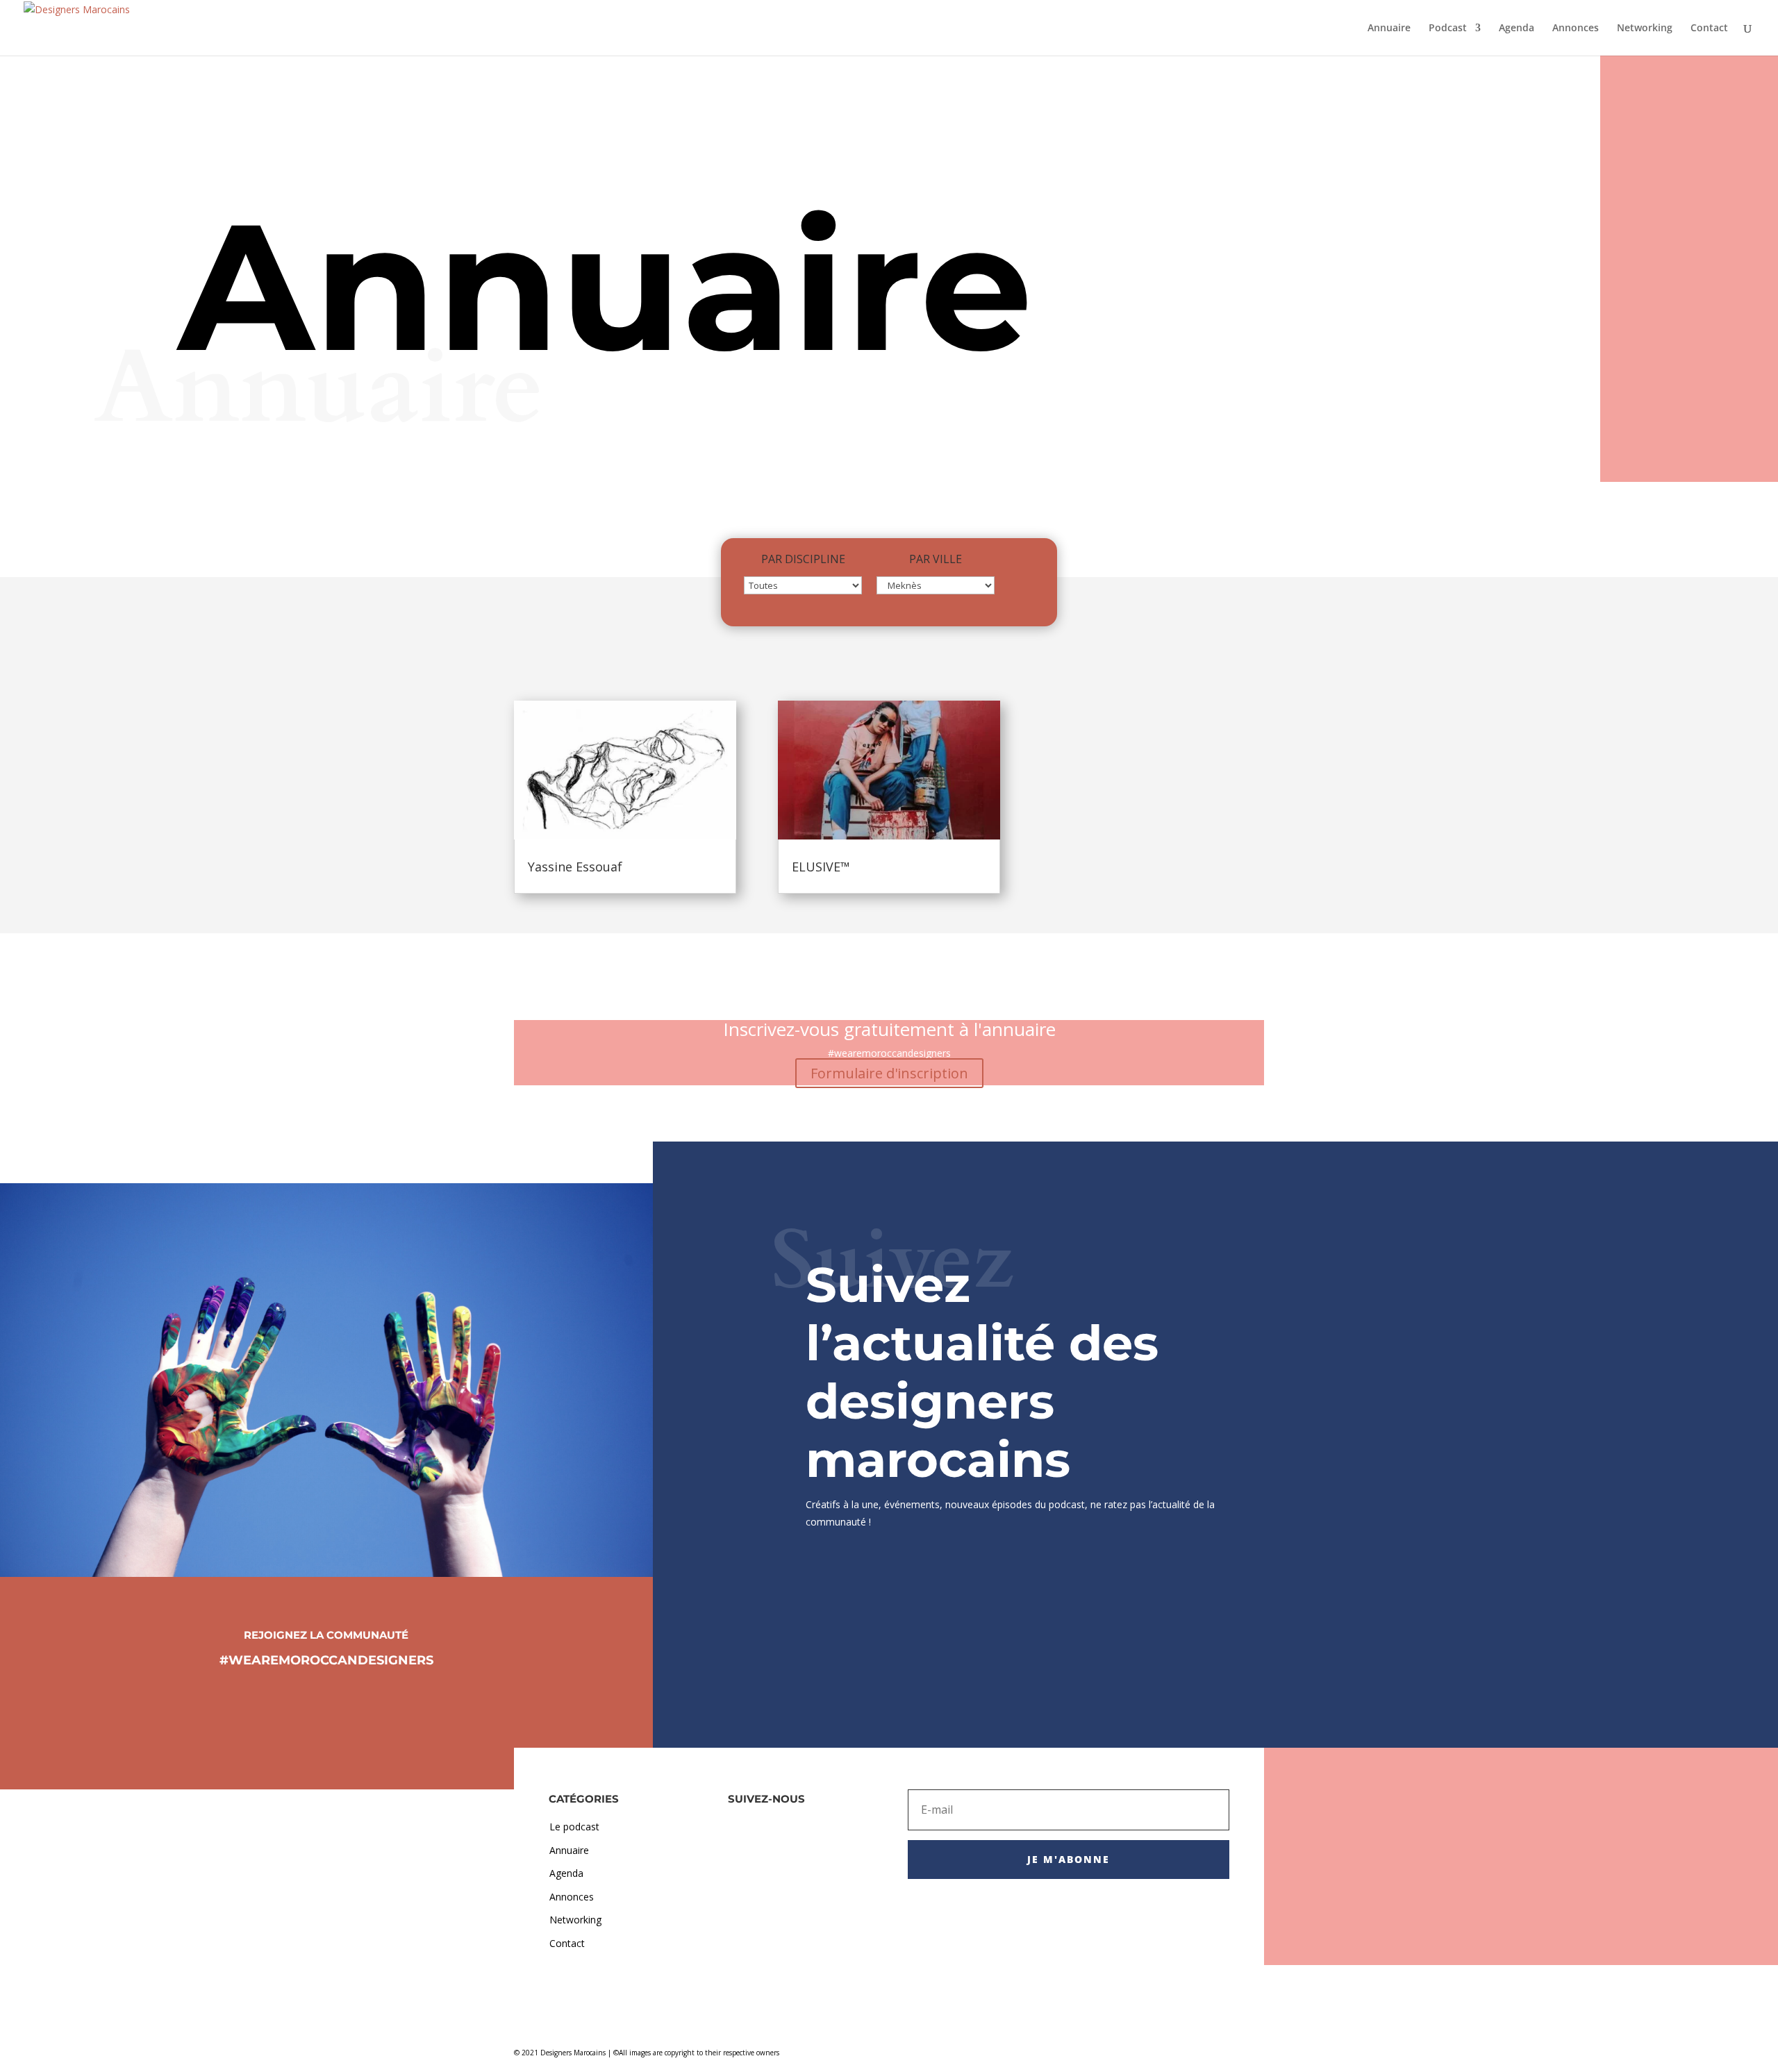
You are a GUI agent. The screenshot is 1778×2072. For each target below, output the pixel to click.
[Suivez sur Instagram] (326, 1699)
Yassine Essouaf (575, 867)
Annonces (1576, 28)
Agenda (1517, 28)
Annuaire (1389, 28)
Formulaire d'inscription (889, 1073)
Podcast (1448, 28)
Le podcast (574, 1827)
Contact (1709, 28)
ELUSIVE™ (821, 867)
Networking (1645, 28)
